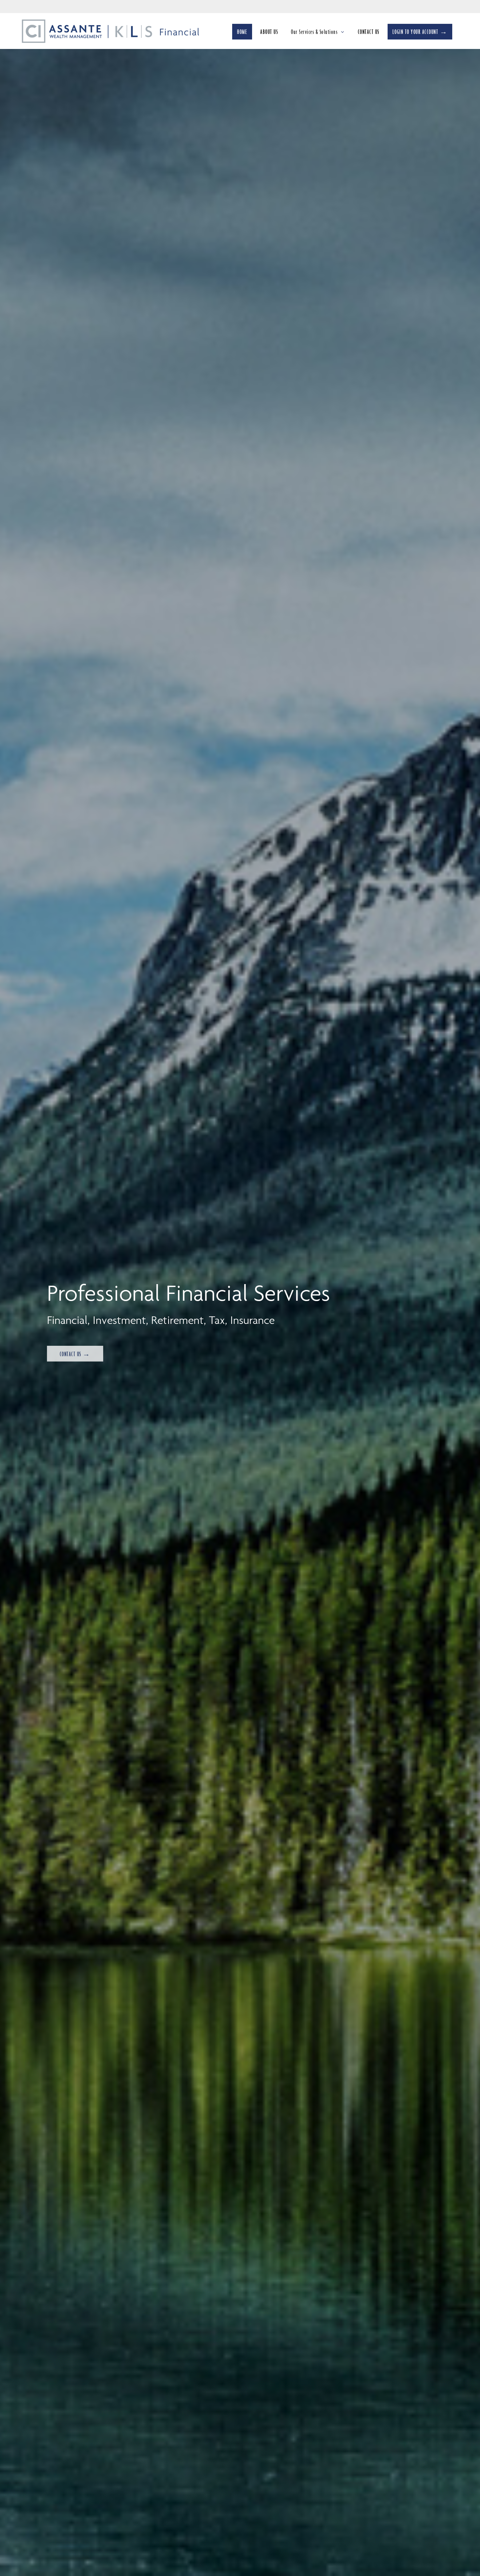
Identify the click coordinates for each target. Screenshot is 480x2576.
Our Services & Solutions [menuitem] (314, 34)
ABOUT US (269, 32)
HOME (242, 32)
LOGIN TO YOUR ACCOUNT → (420, 32)
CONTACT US (369, 32)
